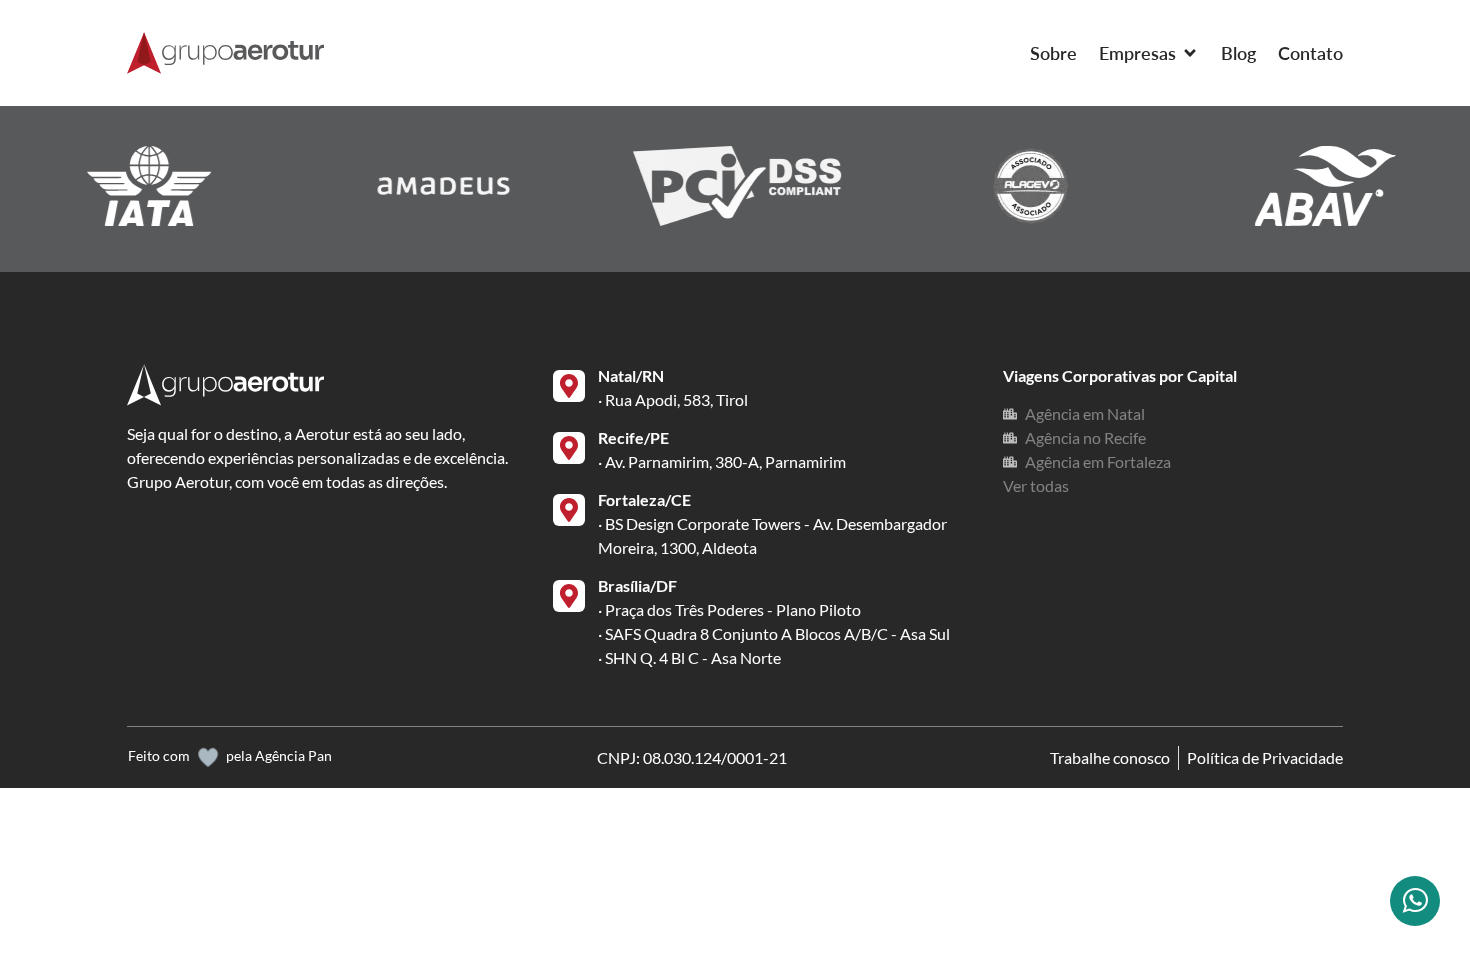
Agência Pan (293, 755)
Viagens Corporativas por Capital (1120, 375)
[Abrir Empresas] (1190, 53)
